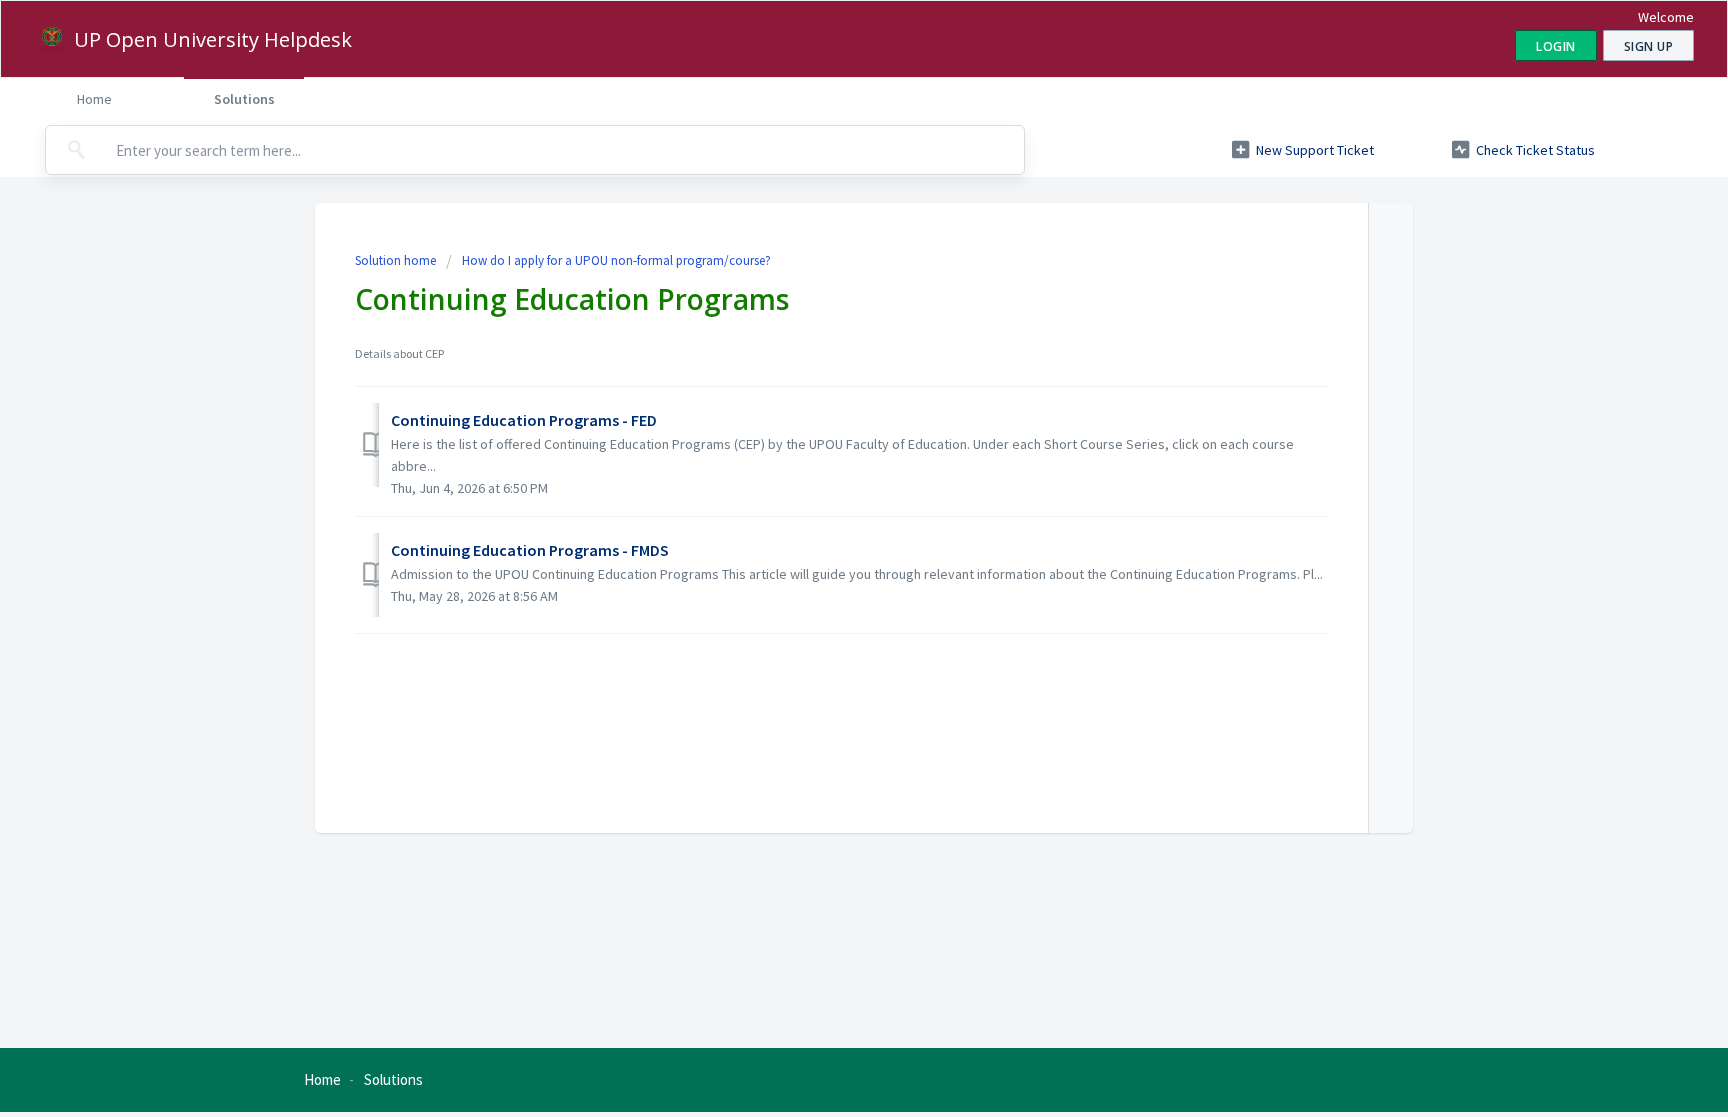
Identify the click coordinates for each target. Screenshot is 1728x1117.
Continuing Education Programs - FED (524, 420)
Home (94, 99)
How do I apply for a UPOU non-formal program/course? (616, 260)
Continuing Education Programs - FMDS (530, 550)
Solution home (397, 260)
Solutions (244, 99)
